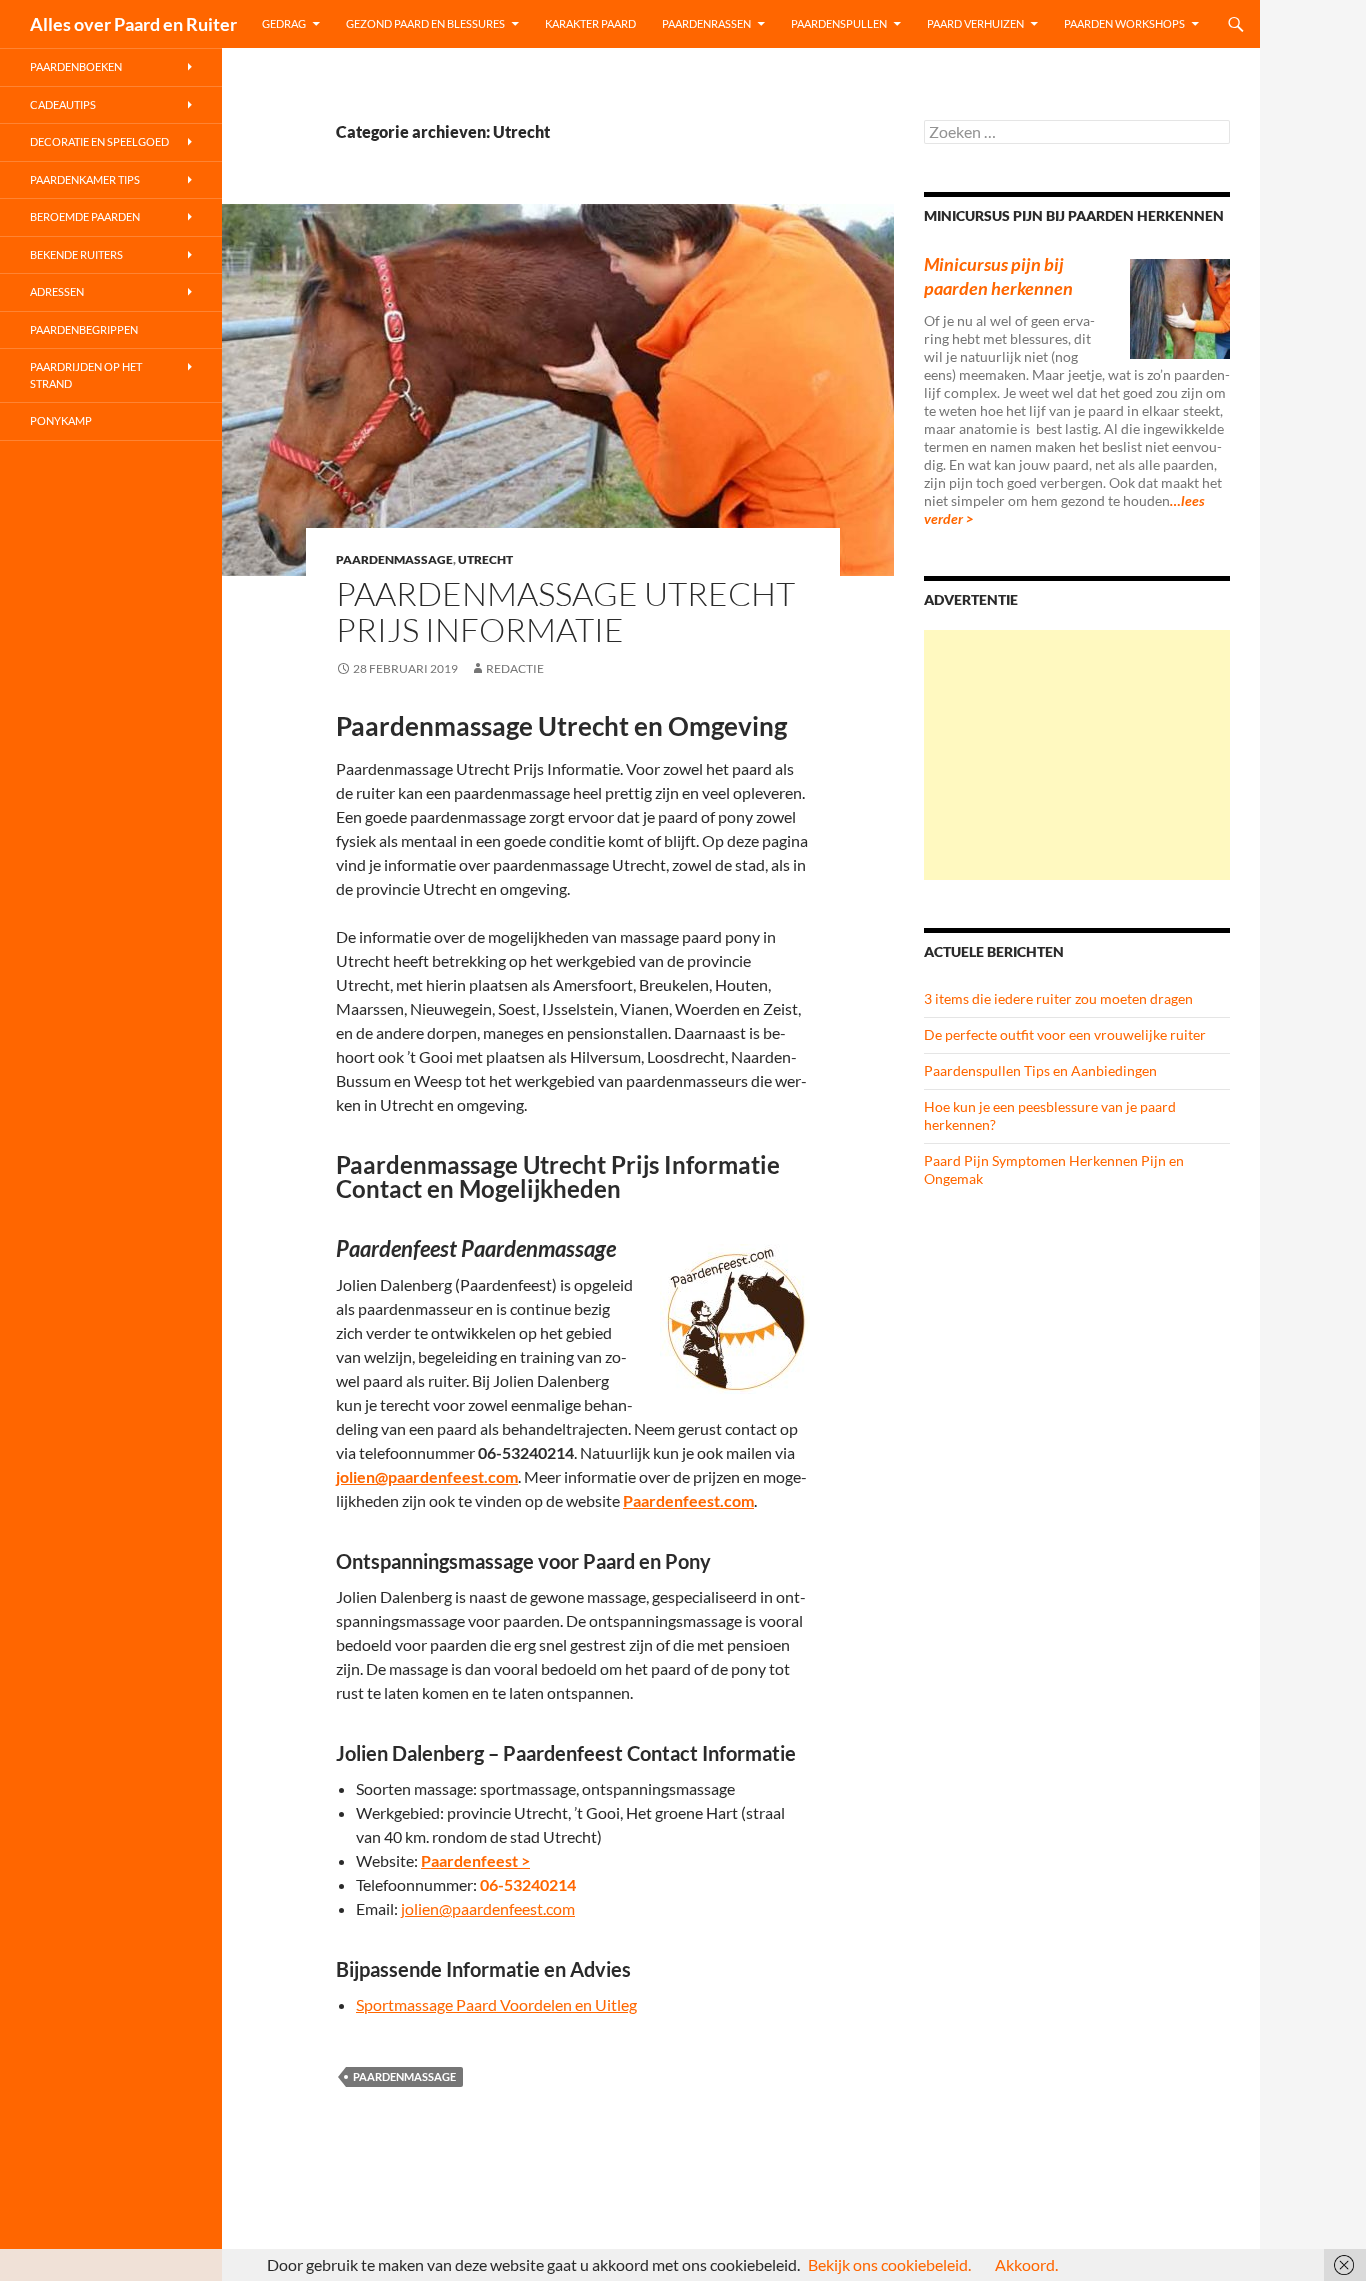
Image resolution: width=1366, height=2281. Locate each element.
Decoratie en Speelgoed (99, 141)
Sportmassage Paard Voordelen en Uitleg (496, 2004)
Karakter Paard (590, 23)
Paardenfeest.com (688, 1500)
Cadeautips (63, 104)
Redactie (515, 668)
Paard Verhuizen (975, 23)
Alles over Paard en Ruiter (133, 24)
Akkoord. (1026, 2264)
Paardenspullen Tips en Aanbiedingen (1040, 1070)
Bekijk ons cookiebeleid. (889, 2264)
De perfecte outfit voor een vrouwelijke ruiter (1065, 1034)
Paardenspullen (839, 23)
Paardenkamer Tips (85, 179)
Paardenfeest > (475, 1860)
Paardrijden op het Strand (86, 375)
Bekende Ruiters (76, 254)
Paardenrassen (706, 23)
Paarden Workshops (1124, 23)
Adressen (57, 291)
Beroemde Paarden (85, 216)
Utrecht (485, 559)
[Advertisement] (1077, 755)
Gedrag (284, 23)
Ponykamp (61, 420)
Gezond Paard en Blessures (425, 23)
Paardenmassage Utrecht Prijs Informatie (565, 611)
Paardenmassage (394, 559)
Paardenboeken (76, 66)
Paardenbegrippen (84, 329)
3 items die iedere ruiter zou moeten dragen (1058, 998)
